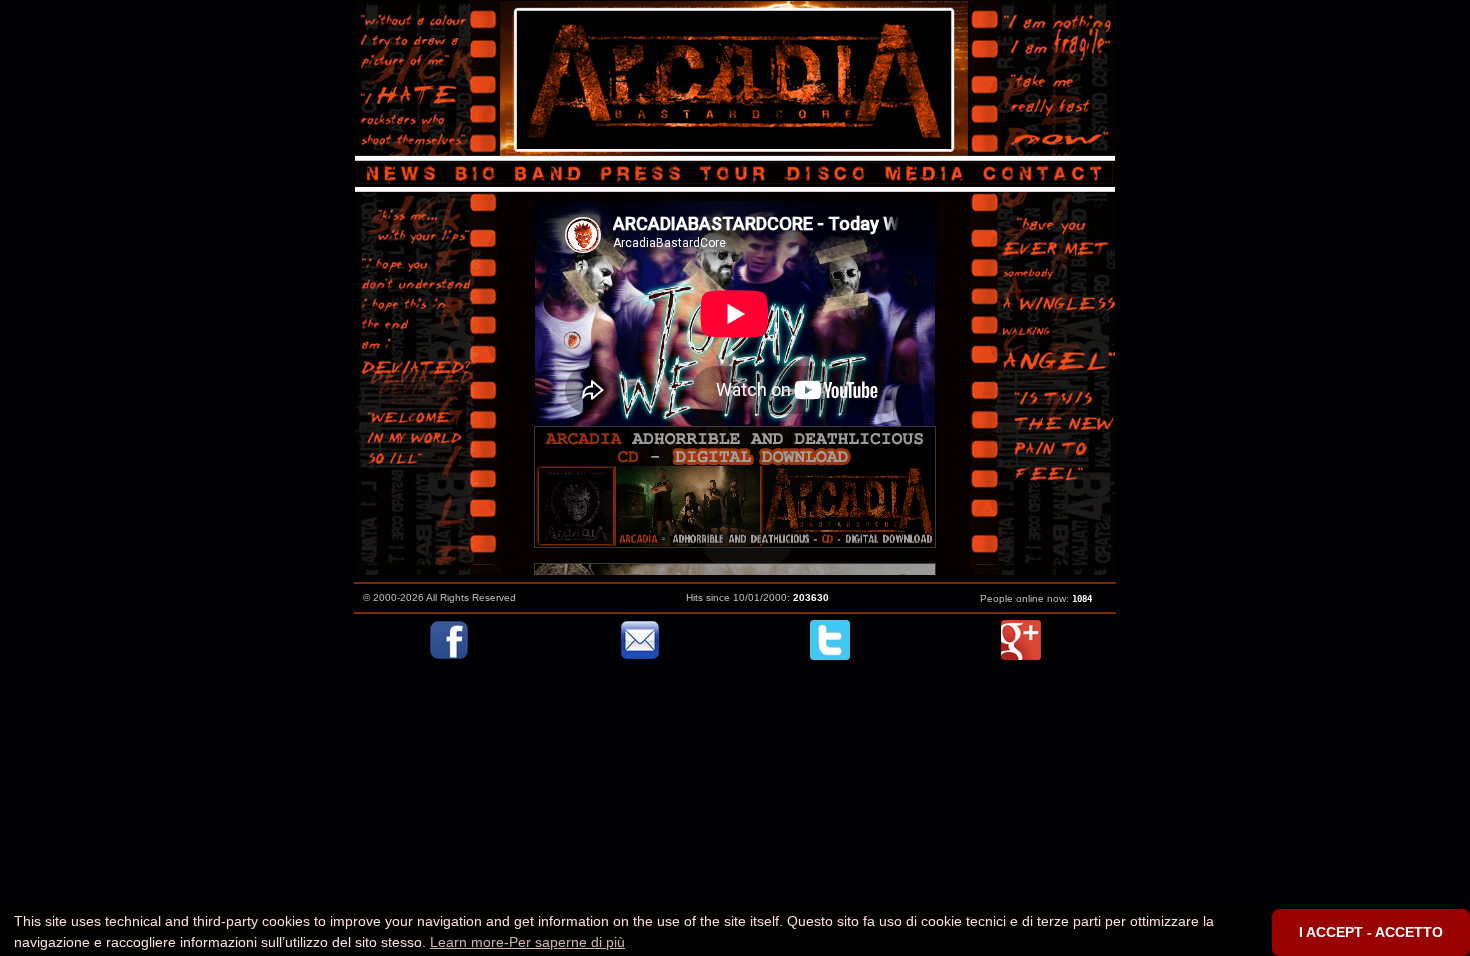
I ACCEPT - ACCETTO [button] (1371, 932)
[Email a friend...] (640, 655)
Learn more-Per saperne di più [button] (527, 942)
